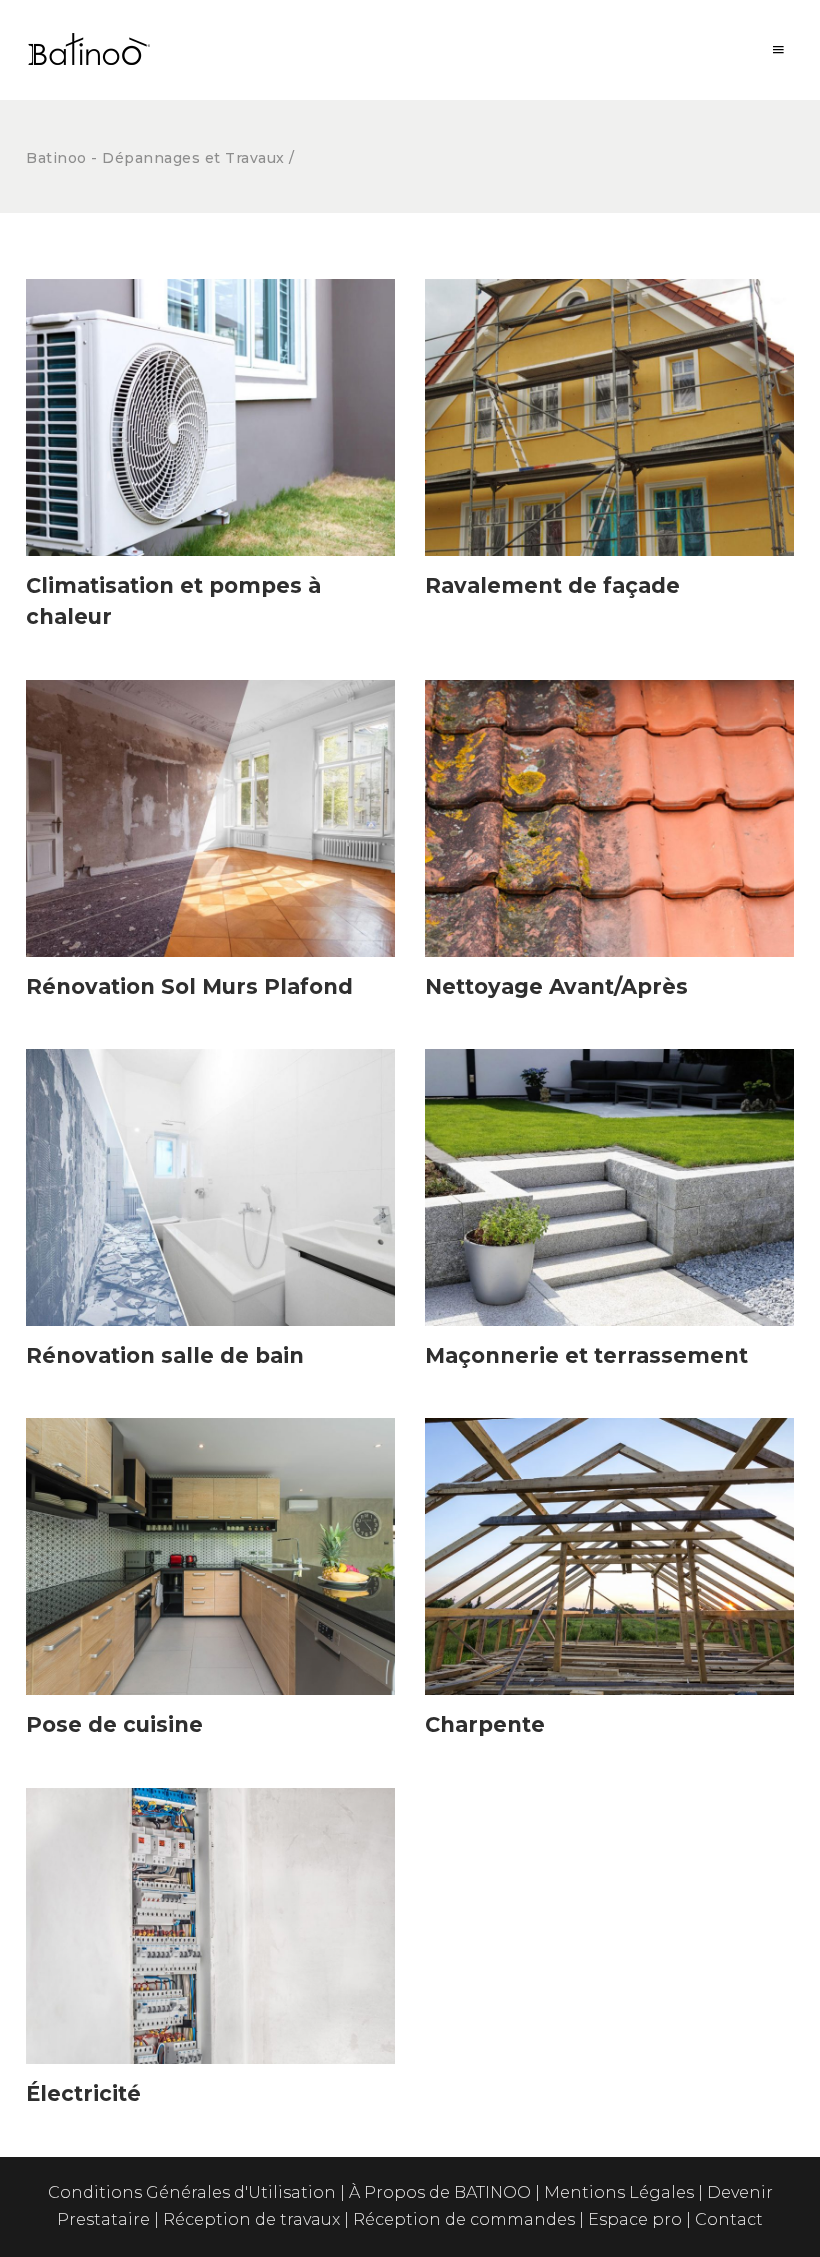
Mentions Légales (621, 2192)
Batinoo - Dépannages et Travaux (155, 158)
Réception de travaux (253, 2219)
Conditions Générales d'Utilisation (192, 2192)
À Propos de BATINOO (442, 2192)
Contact (729, 2219)
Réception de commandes (466, 2219)
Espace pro (635, 2219)
